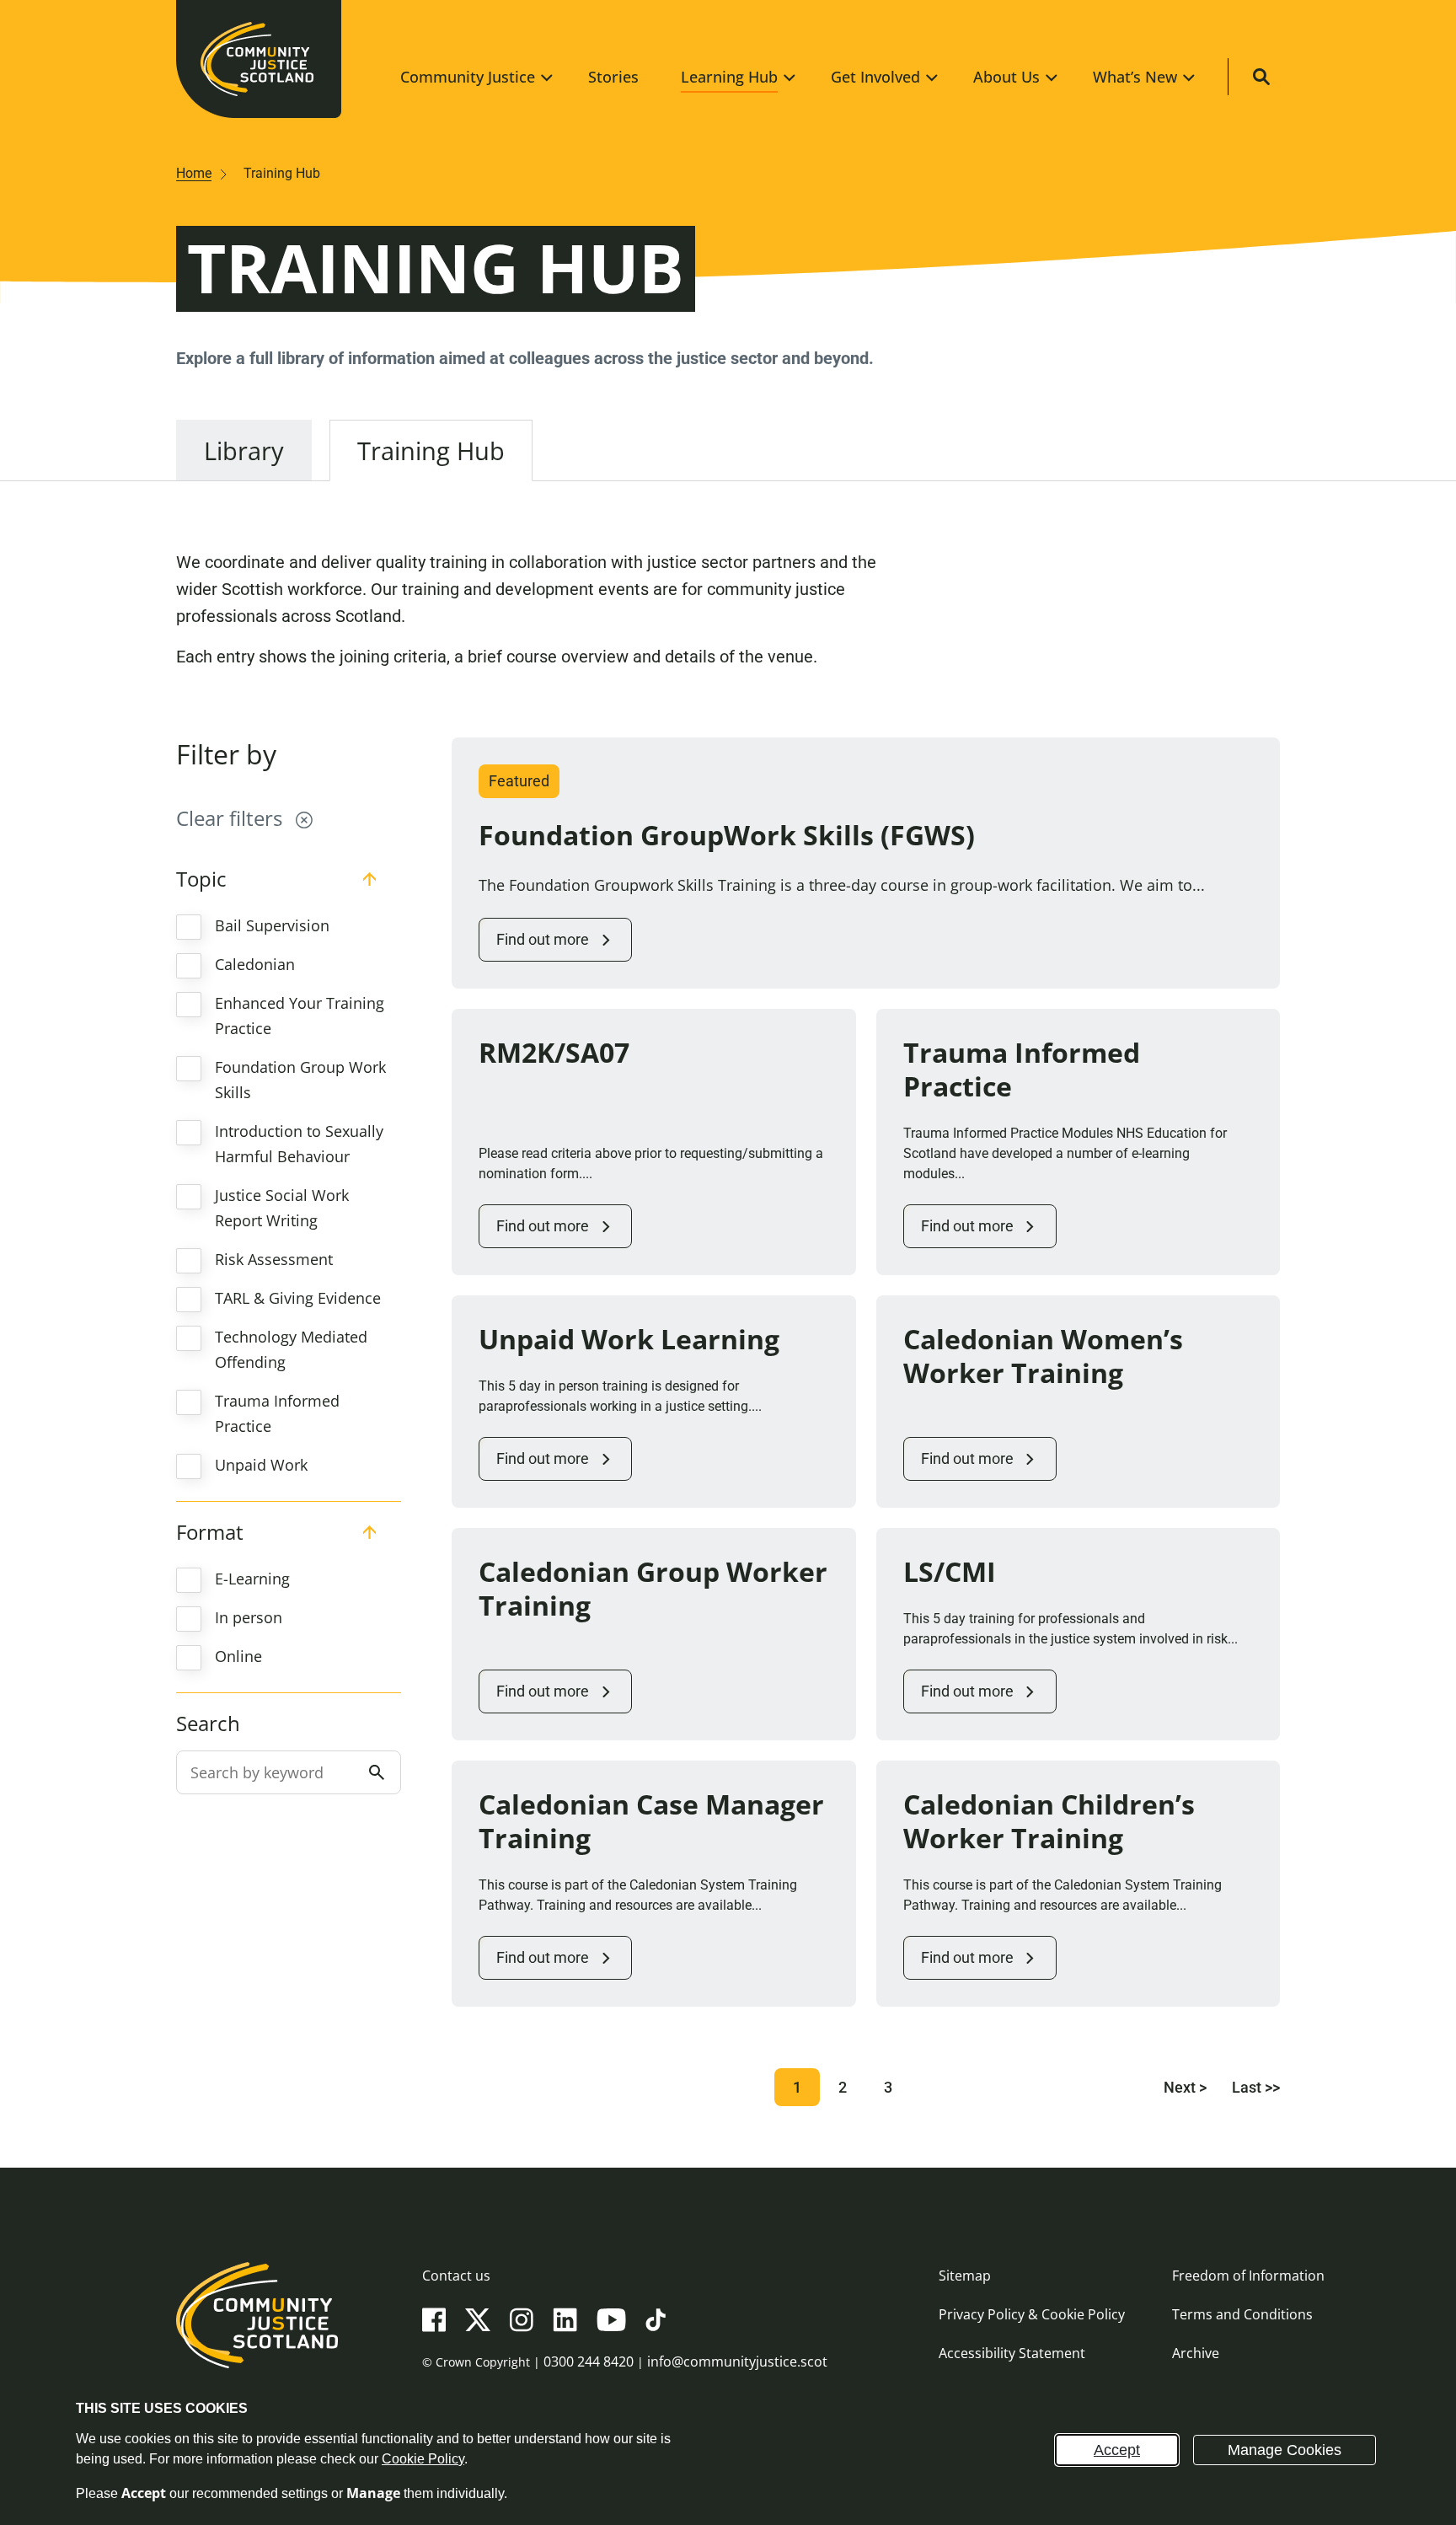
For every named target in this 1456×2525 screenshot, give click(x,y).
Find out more (543, 939)
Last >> (1256, 2087)
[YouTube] (611, 2319)
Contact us (456, 2276)
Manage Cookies (1285, 2450)
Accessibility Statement (1012, 2353)
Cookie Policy (423, 2459)
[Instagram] (522, 2319)
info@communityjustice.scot (737, 2361)
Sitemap (965, 2276)
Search (208, 1724)
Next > (1185, 2087)
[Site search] (1261, 77)
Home (194, 173)
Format (210, 1532)
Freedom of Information (1248, 2276)
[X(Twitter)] (478, 2319)
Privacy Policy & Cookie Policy (1032, 2314)
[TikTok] (656, 2319)
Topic (201, 879)
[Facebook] (434, 2319)
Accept (1117, 2450)
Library (244, 450)
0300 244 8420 (589, 2361)
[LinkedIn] (565, 2319)
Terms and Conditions (1242, 2314)
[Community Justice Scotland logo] (257, 2346)
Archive (1196, 2353)
